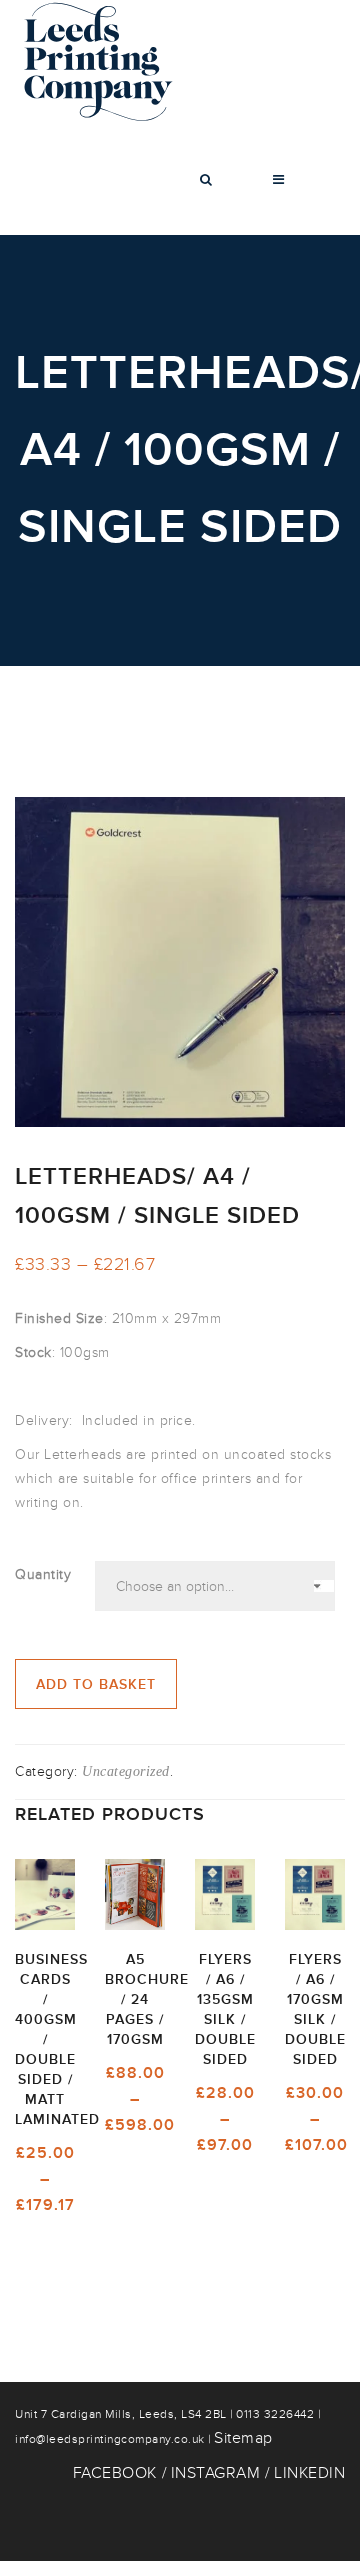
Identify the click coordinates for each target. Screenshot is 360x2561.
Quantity (43, 1574)
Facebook (115, 2473)
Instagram (216, 2473)
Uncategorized (126, 1771)
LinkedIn (309, 2473)
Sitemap (243, 2438)
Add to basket (96, 1684)
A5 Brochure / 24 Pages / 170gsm (147, 1999)
